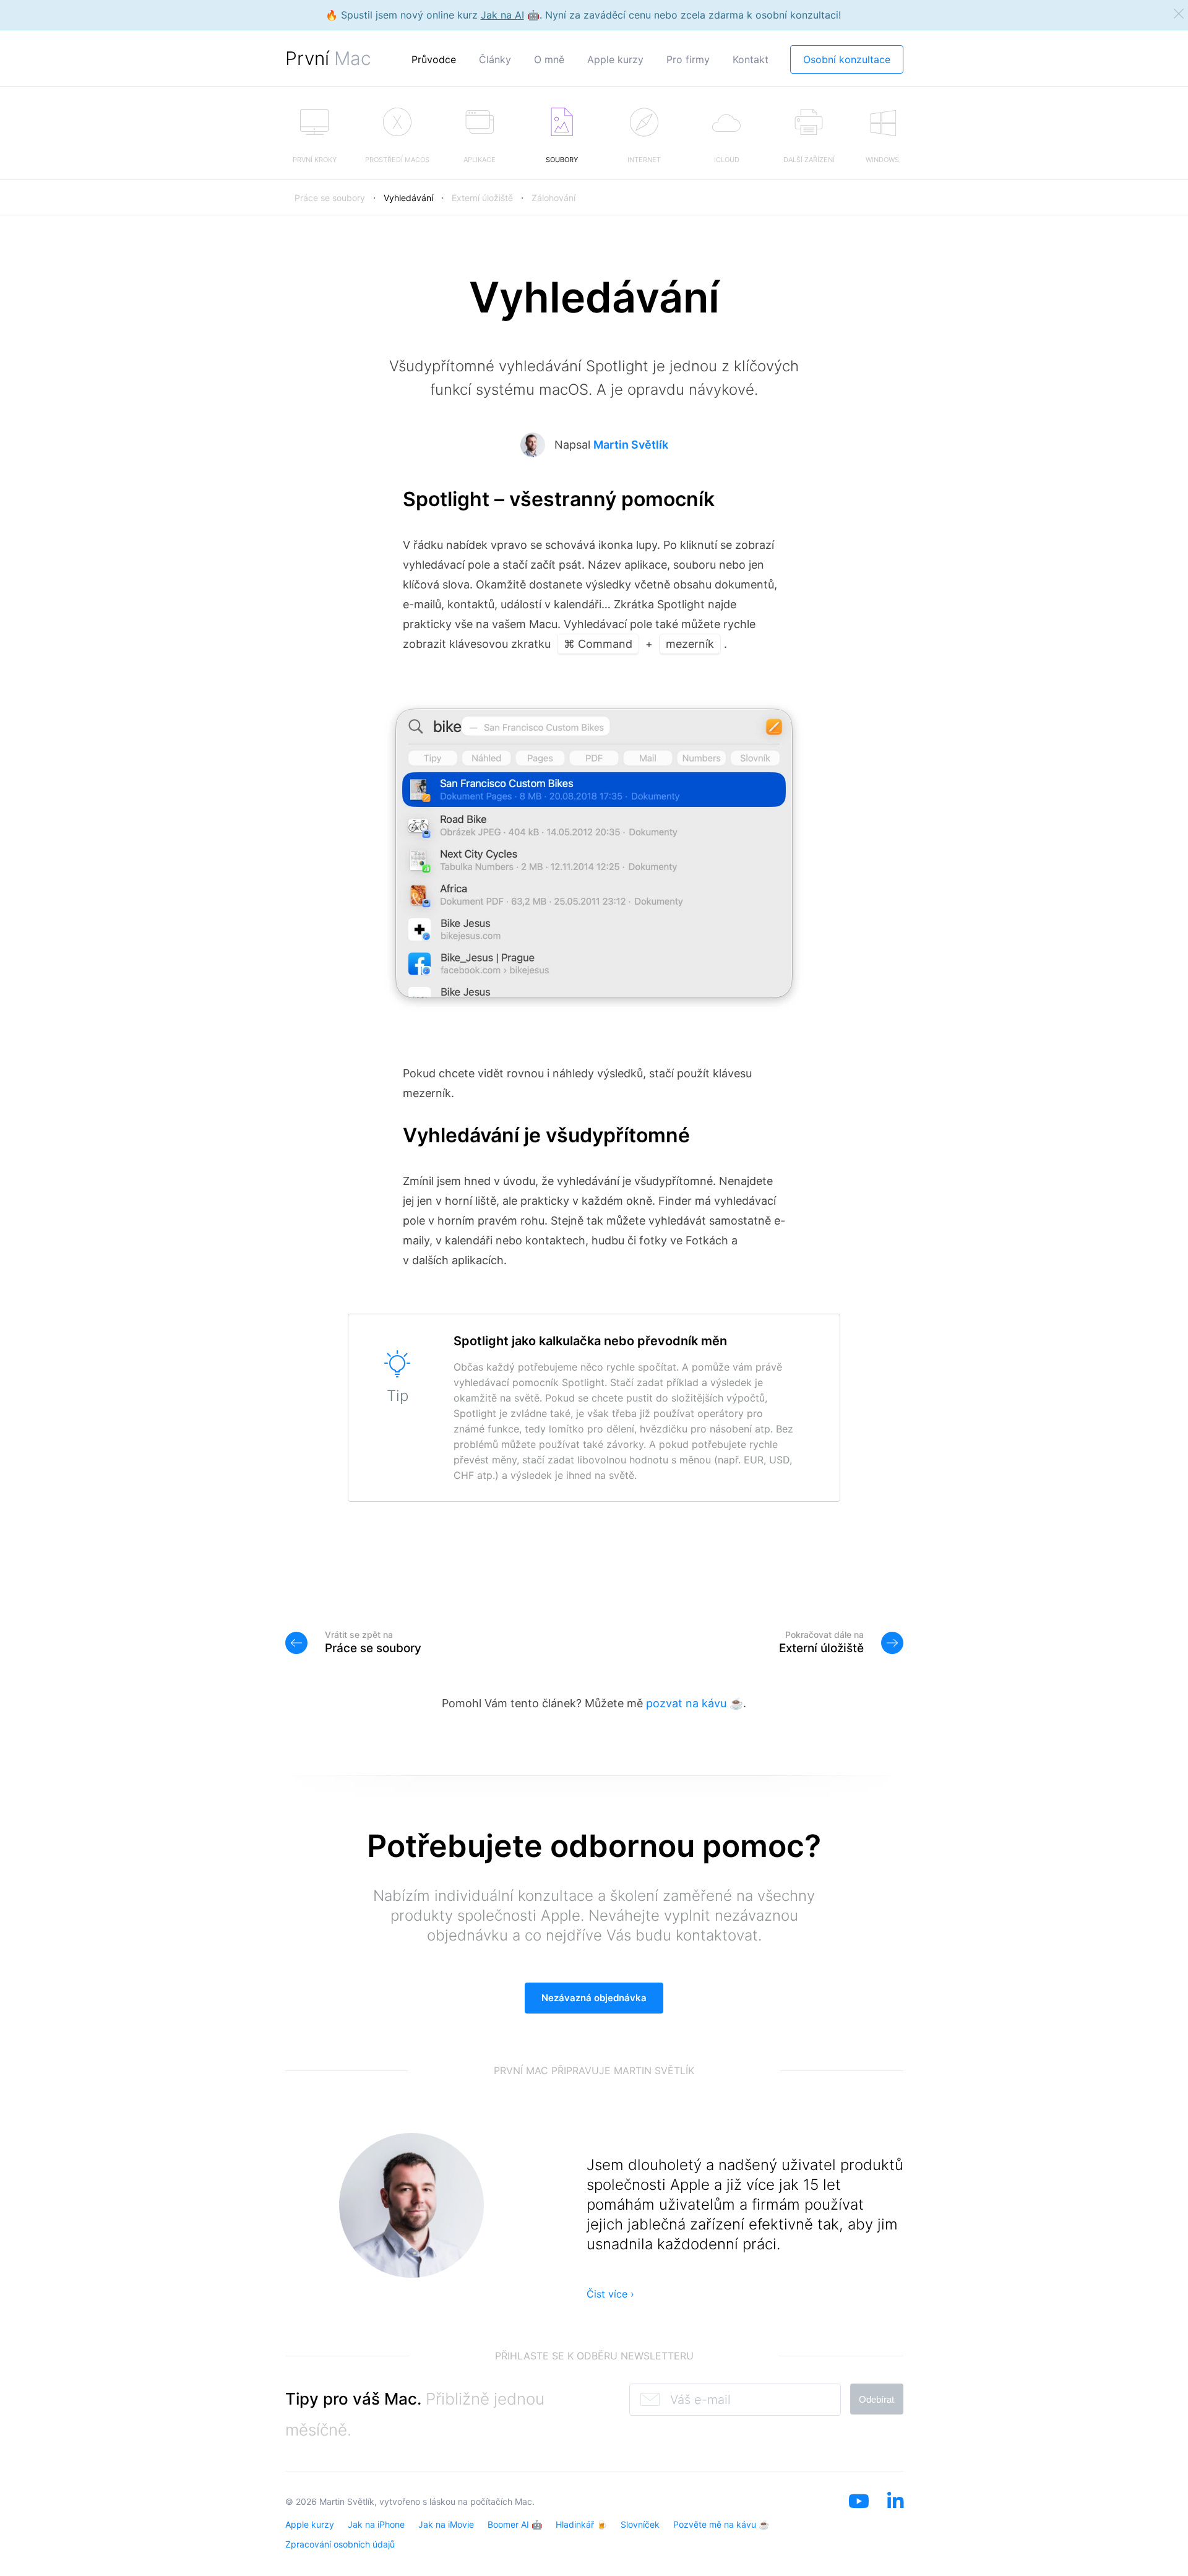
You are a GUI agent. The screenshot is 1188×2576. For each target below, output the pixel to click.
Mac (523, 2501)
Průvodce (434, 59)
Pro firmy (688, 59)
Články (495, 59)
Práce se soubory (330, 198)
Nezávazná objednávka (594, 1998)
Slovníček (640, 2524)
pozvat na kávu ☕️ (695, 1703)
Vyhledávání (408, 198)
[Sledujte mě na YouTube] (859, 2517)
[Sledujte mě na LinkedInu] (895, 2517)
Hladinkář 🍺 (581, 2524)
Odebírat (876, 2399)
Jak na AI (502, 15)
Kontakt (751, 59)
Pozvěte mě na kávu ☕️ (721, 2524)
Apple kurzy (615, 59)
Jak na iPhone (376, 2524)
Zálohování (553, 198)
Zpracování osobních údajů (340, 2544)
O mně (549, 59)
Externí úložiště (482, 198)
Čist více (610, 2294)
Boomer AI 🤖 (515, 2524)
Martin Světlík (631, 445)
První (328, 58)
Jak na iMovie (446, 2524)
